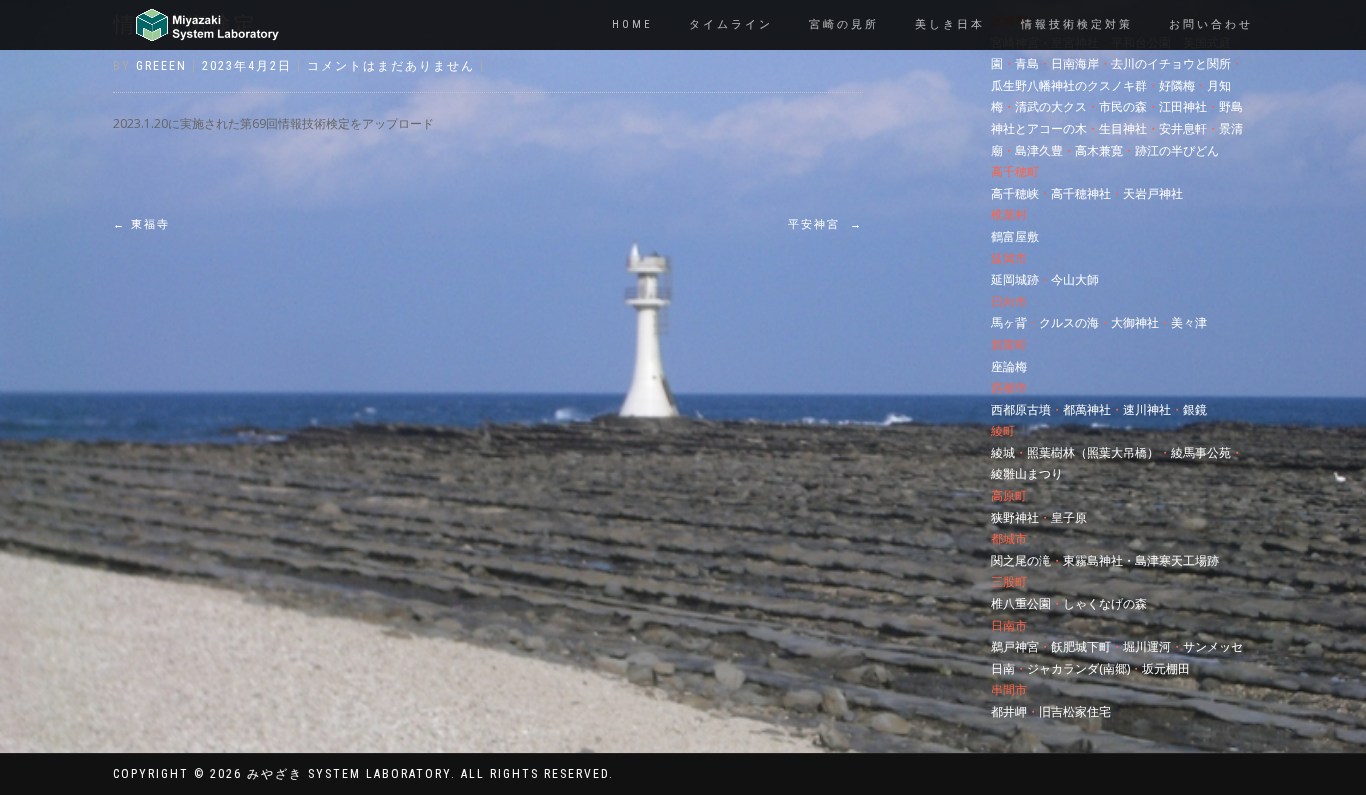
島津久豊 (1039, 150)
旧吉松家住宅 (1075, 711)
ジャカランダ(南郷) (1078, 668)
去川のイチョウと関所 (1171, 63)
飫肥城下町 (1081, 646)
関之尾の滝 (1021, 560)
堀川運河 (1147, 646)
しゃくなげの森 (1105, 603)
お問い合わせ (1211, 24)
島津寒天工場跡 (1177, 560)
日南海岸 (1075, 63)
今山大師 (1075, 279)
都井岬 (1009, 711)
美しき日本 (950, 24)
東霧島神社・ (1099, 560)
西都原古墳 (1021, 409)
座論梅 (1009, 366)
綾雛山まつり (1027, 473)
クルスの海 (1069, 322)
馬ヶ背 (1009, 322)
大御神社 (1135, 322)
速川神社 (1147, 409)
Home (632, 24)
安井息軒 (1183, 128)
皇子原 (1069, 517)
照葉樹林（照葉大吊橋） (1093, 452)
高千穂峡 (1015, 193)
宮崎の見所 (844, 24)
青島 (1027, 63)
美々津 (1189, 322)
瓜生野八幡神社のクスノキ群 (1069, 85)
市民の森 (1123, 106)
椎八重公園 (1021, 603)
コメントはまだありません (391, 66)
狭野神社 (1015, 517)
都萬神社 (1087, 409)
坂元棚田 (1166, 668)
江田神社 (1183, 106)
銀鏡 (1195, 409)
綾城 (1003, 452)
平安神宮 (825, 224)
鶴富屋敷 (1015, 236)
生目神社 (1123, 128)
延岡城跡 (1015, 279)
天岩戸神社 (1153, 193)
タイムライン (731, 24)
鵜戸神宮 (1015, 646)
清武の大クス (1051, 106)
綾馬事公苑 (1201, 452)
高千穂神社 (1081, 193)
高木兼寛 (1099, 150)
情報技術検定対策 (1077, 24)
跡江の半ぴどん (1177, 150)
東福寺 (141, 224)
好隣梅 (1177, 85)
